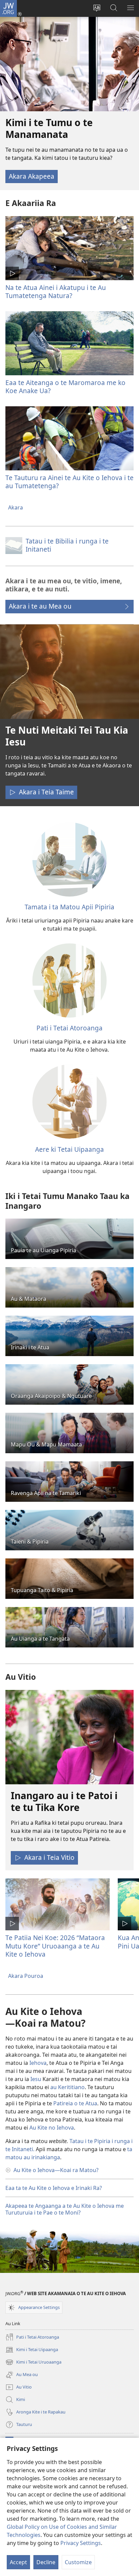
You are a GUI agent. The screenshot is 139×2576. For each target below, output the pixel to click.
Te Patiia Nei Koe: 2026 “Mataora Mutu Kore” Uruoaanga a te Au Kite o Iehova (55, 1946)
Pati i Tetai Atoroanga (69, 1028)
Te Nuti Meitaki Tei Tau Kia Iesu (67, 736)
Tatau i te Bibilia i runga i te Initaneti (67, 545)
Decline (46, 2562)
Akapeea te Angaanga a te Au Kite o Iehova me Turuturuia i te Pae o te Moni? (65, 2209)
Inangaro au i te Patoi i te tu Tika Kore (64, 1801)
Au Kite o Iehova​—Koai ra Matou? (56, 2170)
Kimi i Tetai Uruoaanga (33, 2363)
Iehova (38, 2063)
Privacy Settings (81, 2543)
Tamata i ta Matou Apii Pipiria (69, 907)
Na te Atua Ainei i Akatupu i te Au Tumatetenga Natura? (56, 291)
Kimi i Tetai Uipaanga (32, 2350)
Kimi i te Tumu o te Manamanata (49, 128)
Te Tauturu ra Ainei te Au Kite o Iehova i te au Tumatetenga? (69, 482)
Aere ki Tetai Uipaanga (69, 1149)
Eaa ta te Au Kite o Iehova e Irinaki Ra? (54, 2188)
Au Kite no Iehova (52, 2128)
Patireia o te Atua (75, 2103)
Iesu (36, 2079)
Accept (18, 2562)
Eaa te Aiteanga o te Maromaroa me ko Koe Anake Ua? (65, 387)
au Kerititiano (67, 2087)
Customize (78, 2562)
